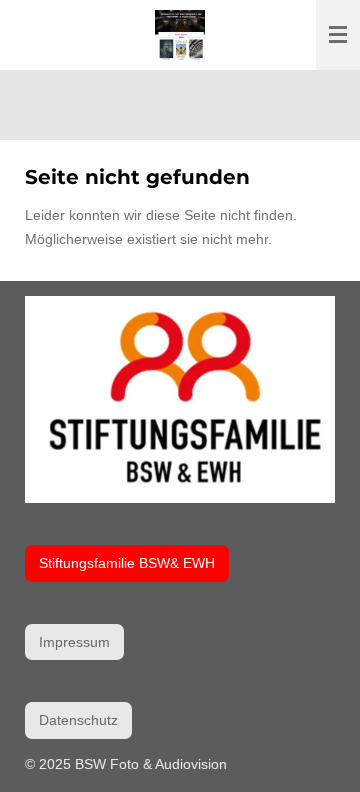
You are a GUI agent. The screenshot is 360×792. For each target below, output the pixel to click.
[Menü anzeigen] (338, 35)
